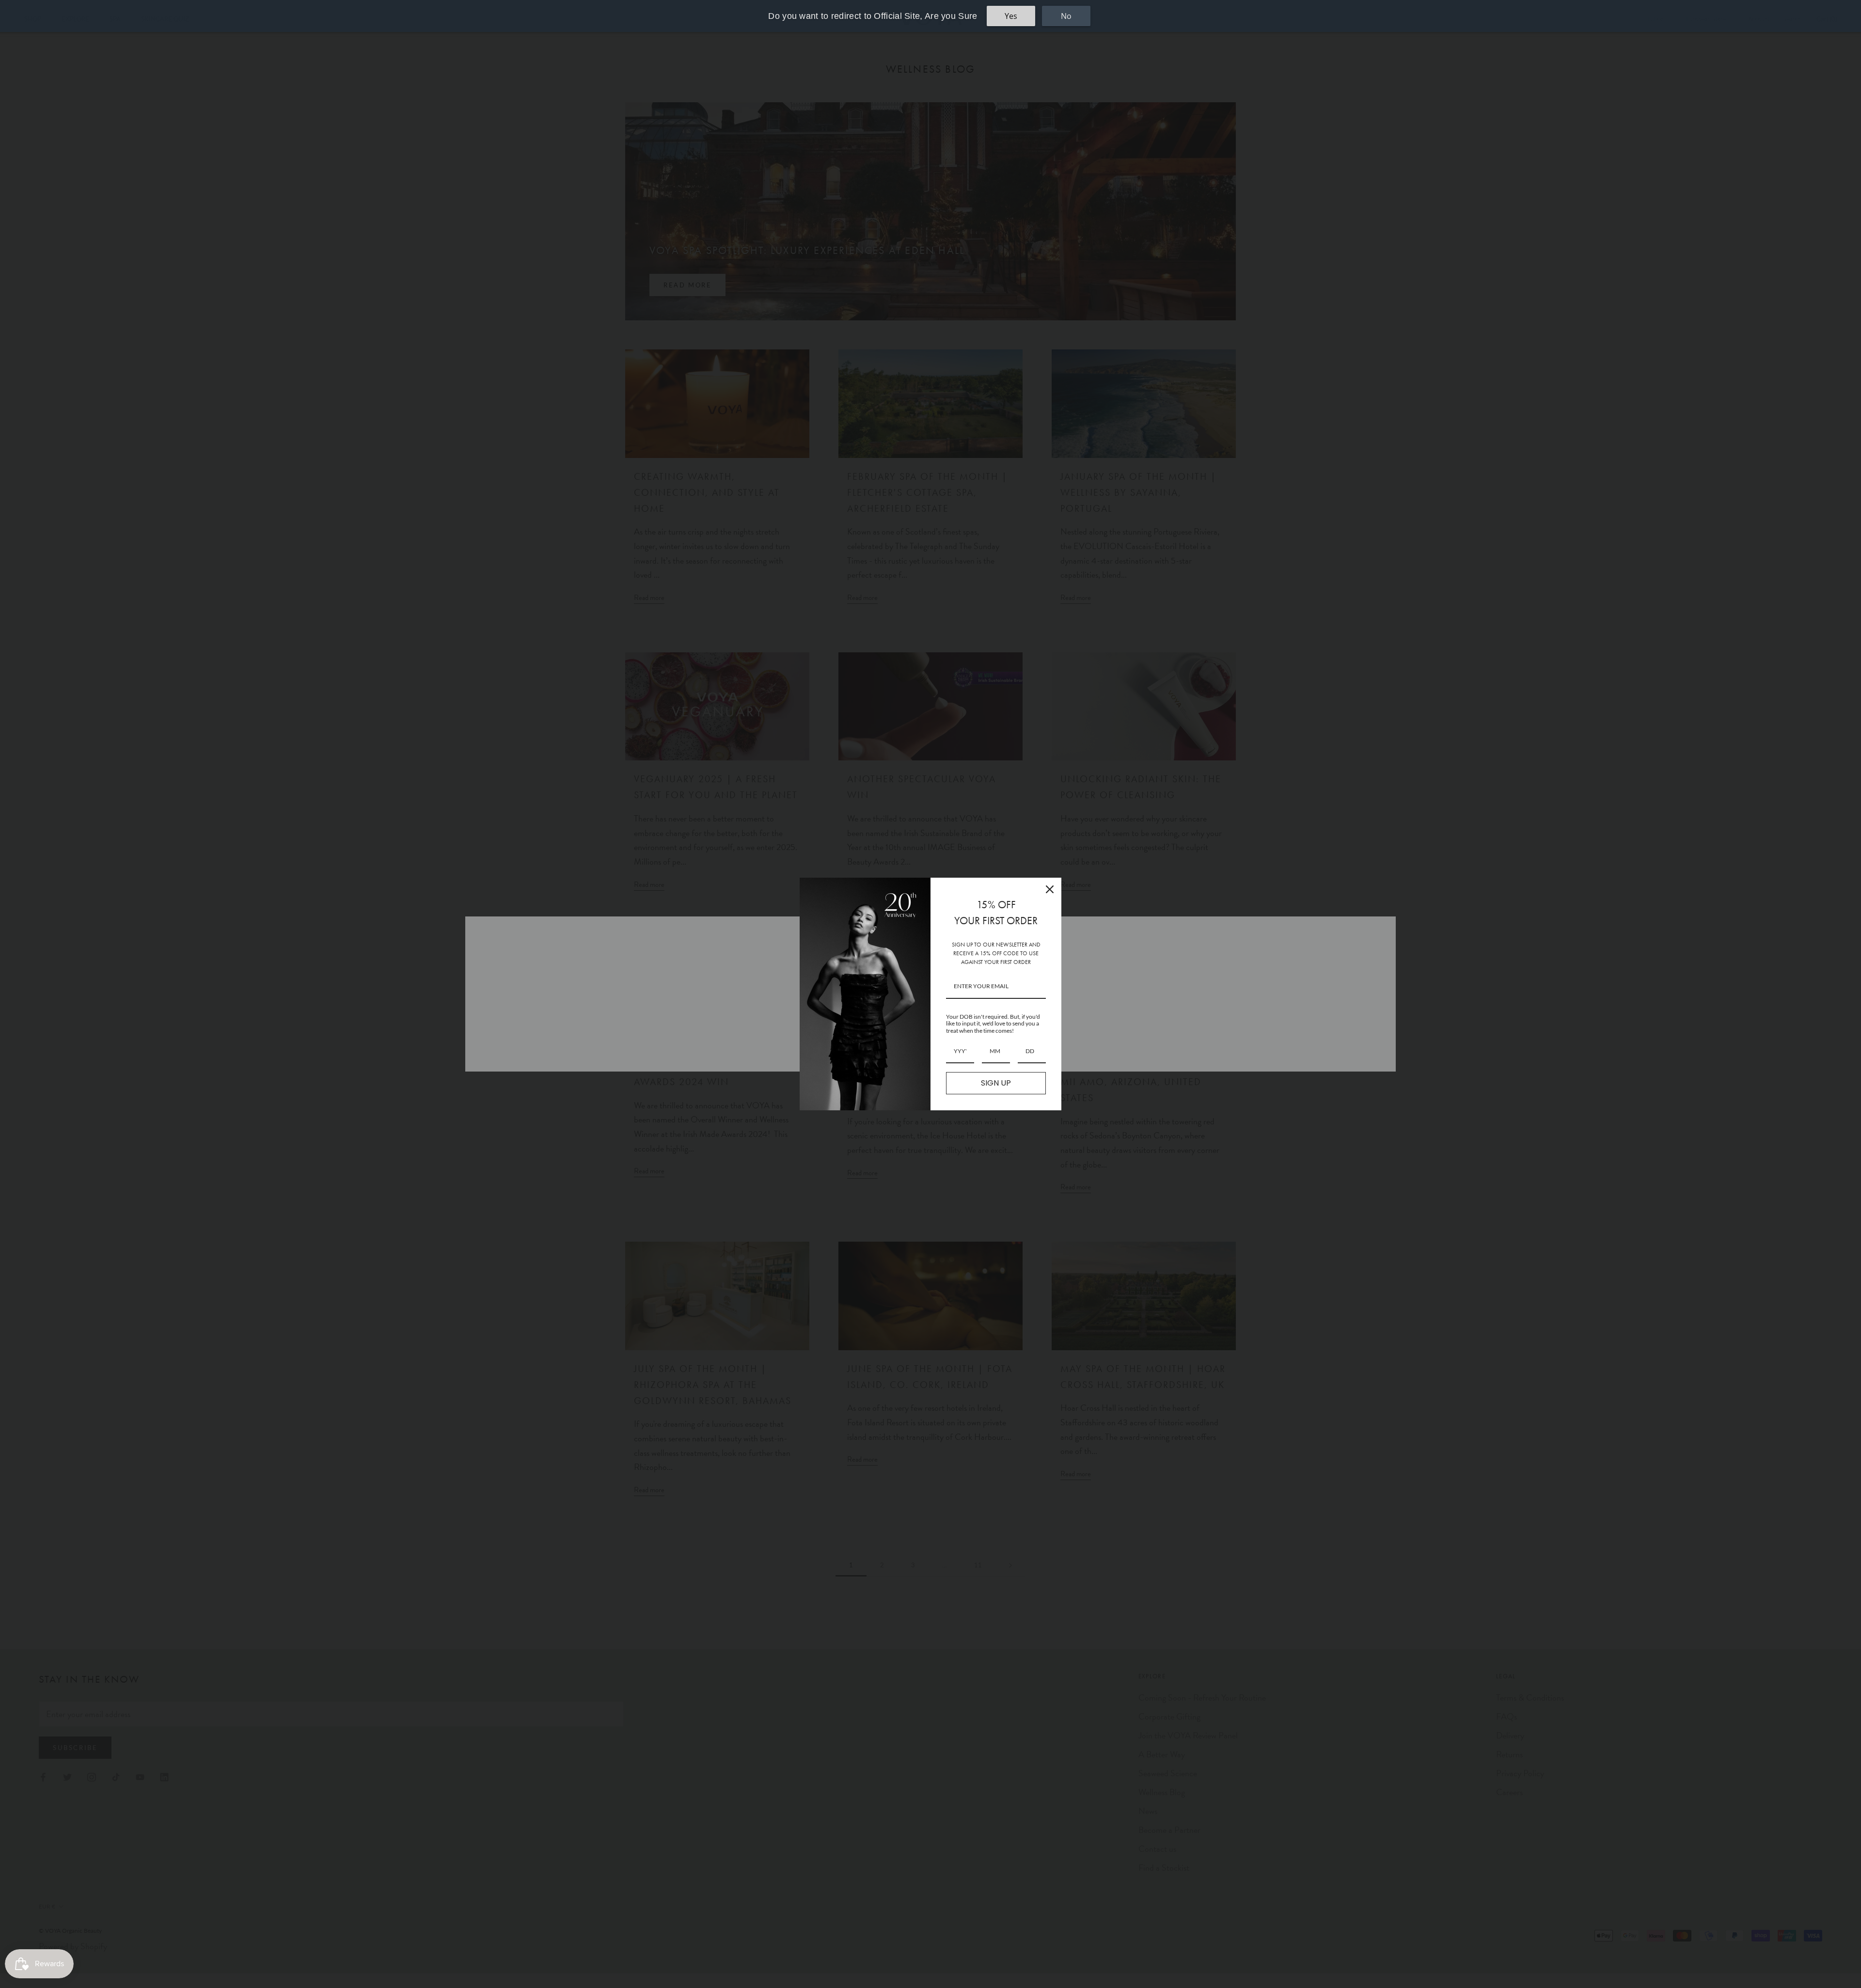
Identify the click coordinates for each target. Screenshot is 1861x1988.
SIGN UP (996, 1083)
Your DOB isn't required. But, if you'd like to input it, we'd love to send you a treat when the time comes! (993, 1024)
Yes (1011, 16)
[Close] (1050, 889)
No (1066, 16)
